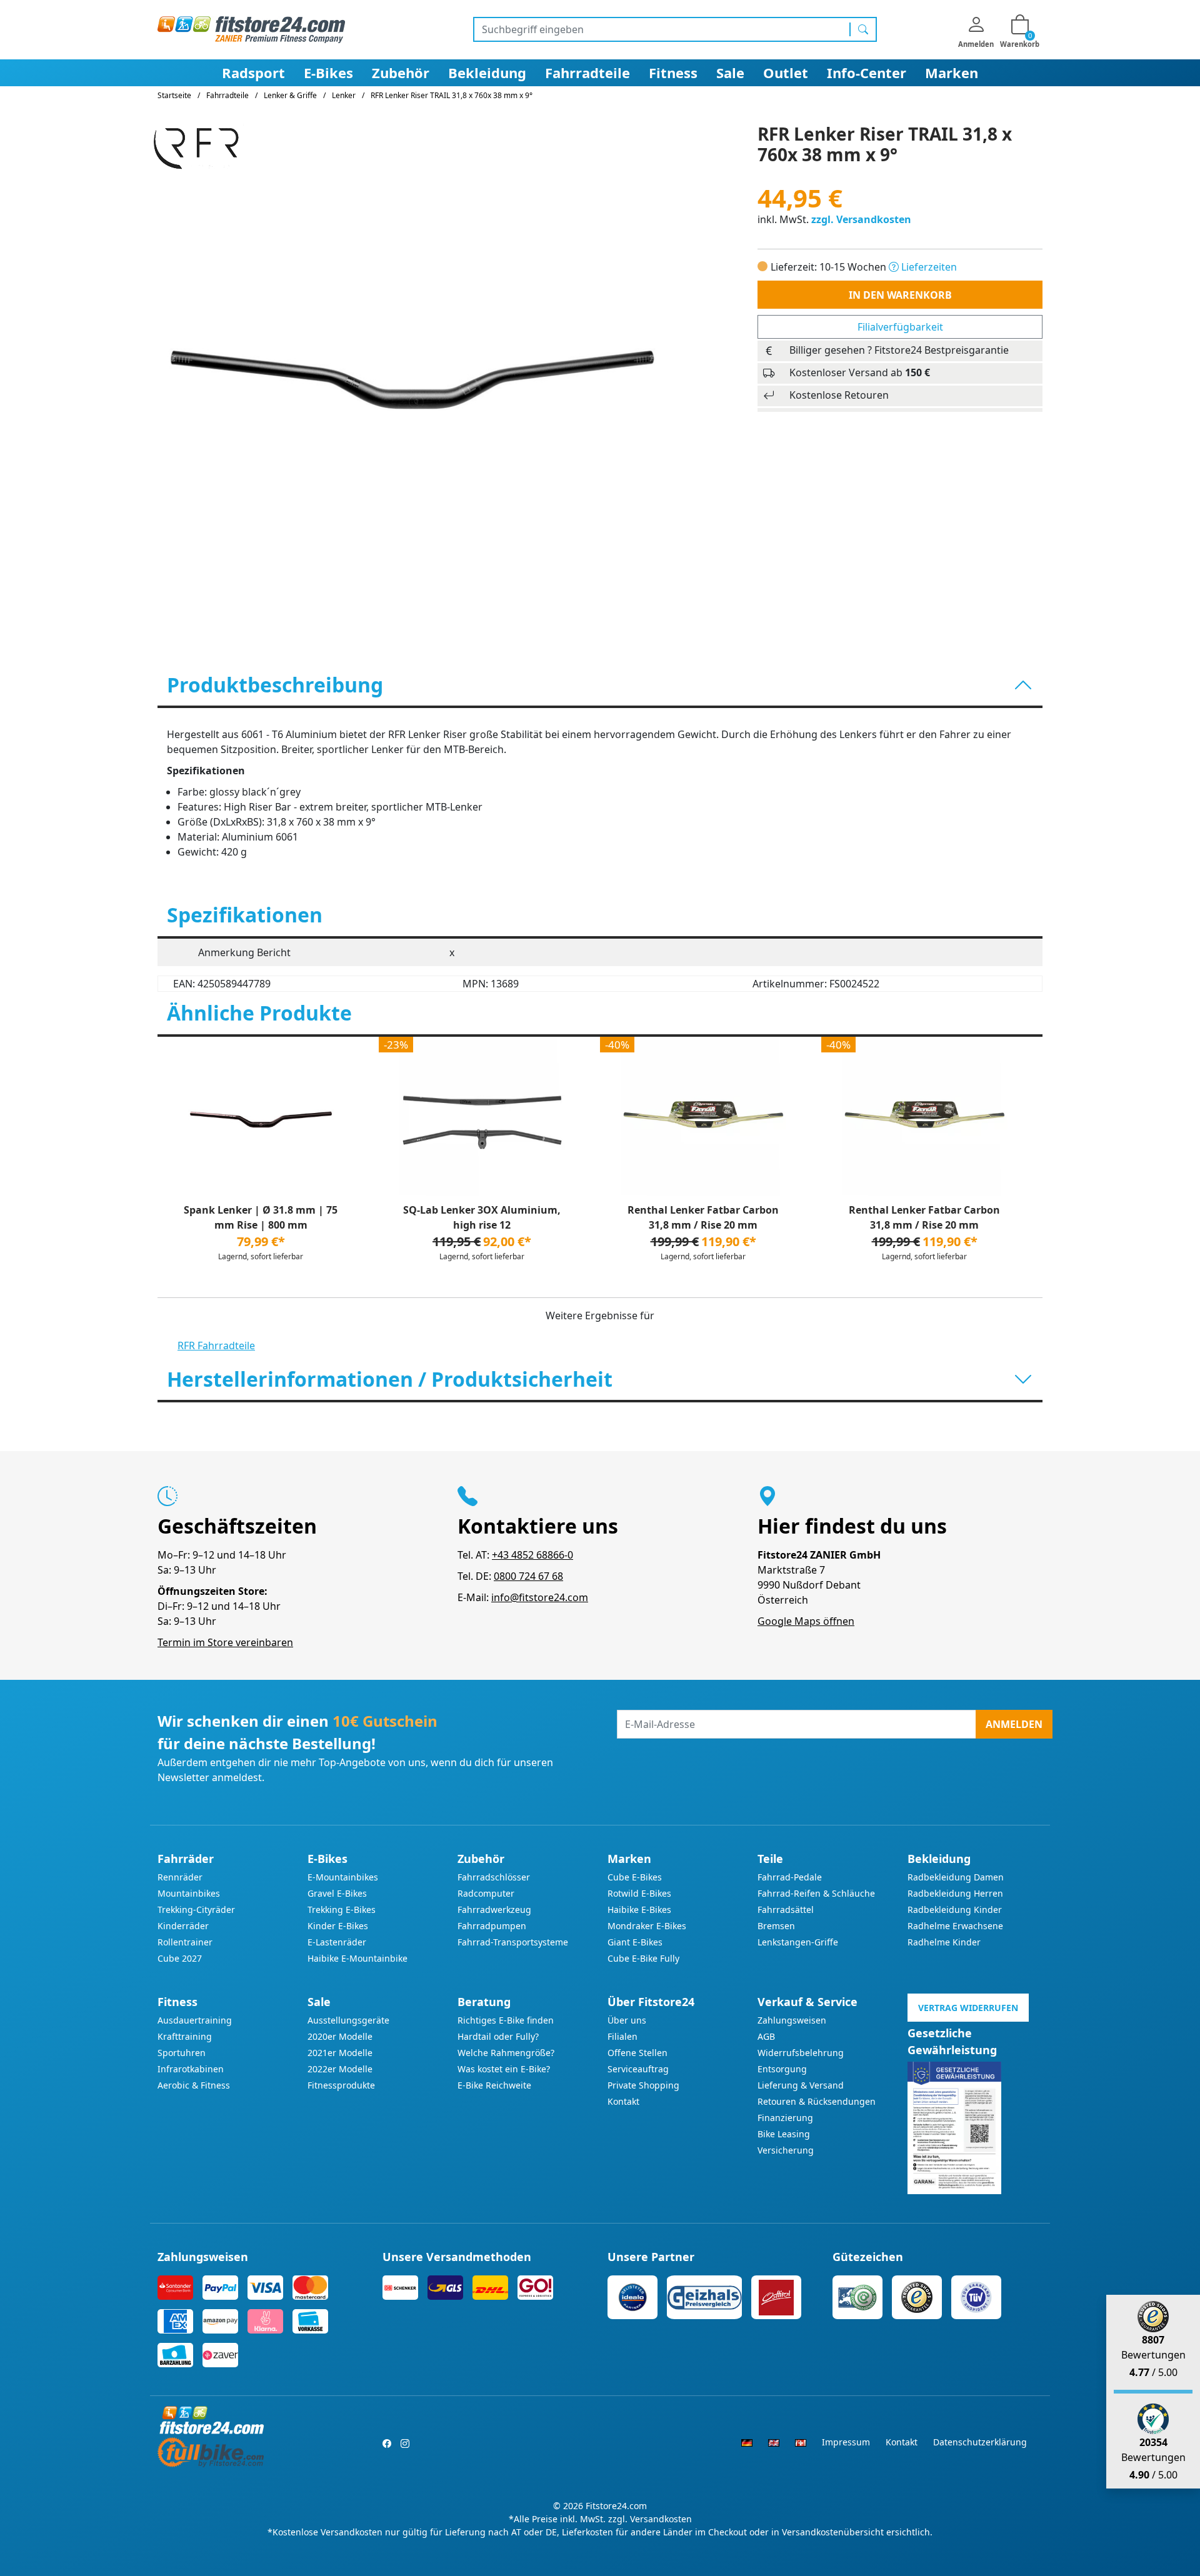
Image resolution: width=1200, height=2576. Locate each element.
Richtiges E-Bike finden (506, 2020)
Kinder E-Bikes (338, 1926)
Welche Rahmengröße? (506, 2053)
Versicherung (786, 2150)
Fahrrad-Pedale (790, 1877)
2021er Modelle (340, 2053)
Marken (952, 72)
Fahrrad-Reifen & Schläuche (816, 1893)
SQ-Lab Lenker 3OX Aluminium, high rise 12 (482, 1217)
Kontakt (623, 2101)
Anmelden (1014, 1724)
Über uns (627, 2020)
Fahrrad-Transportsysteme (513, 1942)
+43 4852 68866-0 (532, 1555)
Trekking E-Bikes (342, 1910)
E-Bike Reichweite (494, 2085)
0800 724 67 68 (528, 1576)
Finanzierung (785, 2118)
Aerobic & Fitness (194, 2085)
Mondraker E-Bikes (647, 1926)
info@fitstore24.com (540, 1597)
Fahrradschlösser (494, 1877)
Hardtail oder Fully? (498, 2036)
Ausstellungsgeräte (348, 2020)
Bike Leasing (784, 2134)
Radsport (253, 72)
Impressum (846, 2442)
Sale (730, 72)
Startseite (174, 95)
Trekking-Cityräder (196, 1910)
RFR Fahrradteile (216, 1345)
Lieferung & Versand (801, 2085)
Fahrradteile (587, 72)
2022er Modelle (340, 2069)
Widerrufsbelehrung (801, 2053)
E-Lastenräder (337, 1942)
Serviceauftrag (638, 2069)
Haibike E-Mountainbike (357, 1958)
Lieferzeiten (928, 267)
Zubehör (401, 72)
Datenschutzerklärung (980, 2442)
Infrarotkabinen (191, 2069)
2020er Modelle (340, 2036)
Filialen (622, 2036)
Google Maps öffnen (806, 1621)
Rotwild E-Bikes (639, 1893)
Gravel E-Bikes (337, 1893)
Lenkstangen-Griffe (798, 1942)
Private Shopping (643, 2085)
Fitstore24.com (616, 2506)
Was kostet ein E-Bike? (504, 2069)
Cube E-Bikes (635, 1877)
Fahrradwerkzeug (494, 1910)
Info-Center (867, 72)
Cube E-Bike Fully (643, 1958)
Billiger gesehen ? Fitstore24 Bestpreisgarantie (899, 350)
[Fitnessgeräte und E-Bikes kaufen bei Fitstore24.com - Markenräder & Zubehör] (251, 29)
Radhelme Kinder (944, 1942)
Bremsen (776, 1926)
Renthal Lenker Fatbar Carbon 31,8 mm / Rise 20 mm (703, 1217)
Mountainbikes (189, 1893)
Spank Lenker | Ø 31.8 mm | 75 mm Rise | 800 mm (261, 1217)
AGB (766, 2036)
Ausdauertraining (195, 2020)
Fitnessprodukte (341, 2085)
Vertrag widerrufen (968, 2008)
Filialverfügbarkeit (900, 327)
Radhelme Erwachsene (955, 1926)
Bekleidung (487, 72)
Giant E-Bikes (635, 1942)
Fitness (673, 72)
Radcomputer (486, 1893)
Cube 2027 (180, 1958)
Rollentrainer (185, 1942)
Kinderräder (183, 1926)
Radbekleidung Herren (955, 1893)
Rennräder (180, 1877)
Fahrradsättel (786, 1910)
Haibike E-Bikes (639, 1910)
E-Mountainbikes (343, 1877)
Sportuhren (182, 2053)
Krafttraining (185, 2036)
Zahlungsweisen (792, 2020)
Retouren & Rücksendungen (817, 2101)
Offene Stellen (637, 2053)
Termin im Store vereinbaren (225, 1642)
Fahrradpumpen (492, 1926)
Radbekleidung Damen (956, 1877)
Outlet (786, 72)
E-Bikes (328, 72)
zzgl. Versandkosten (861, 219)
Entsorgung (782, 2069)
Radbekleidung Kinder (955, 1910)
